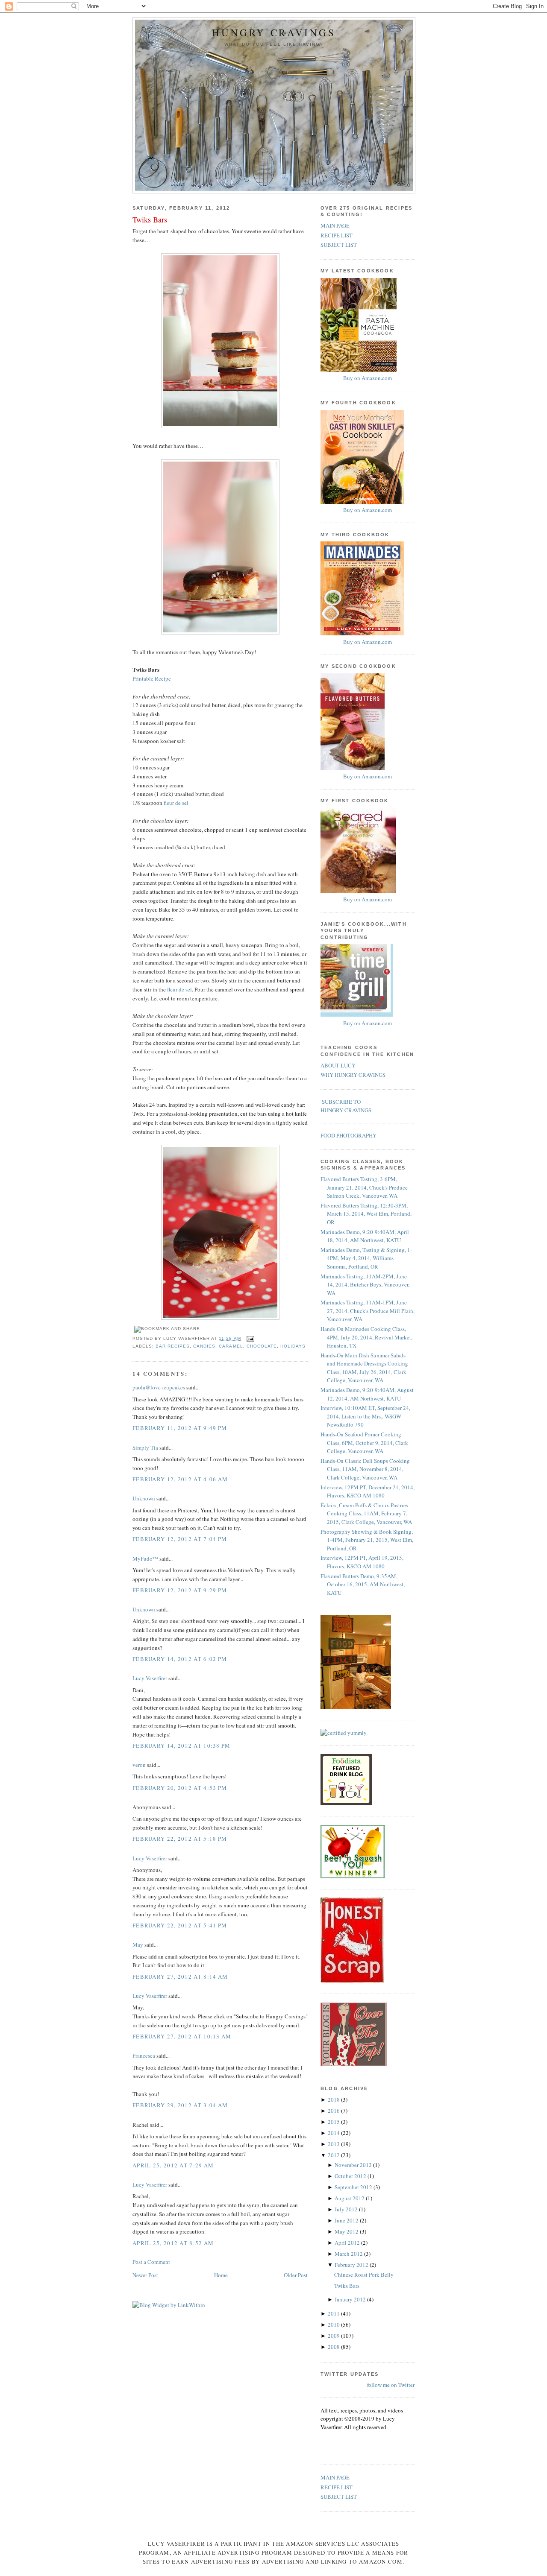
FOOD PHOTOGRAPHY (348, 1135)
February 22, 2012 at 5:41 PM (180, 1925)
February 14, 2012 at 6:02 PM (180, 1659)
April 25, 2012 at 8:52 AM (173, 2243)
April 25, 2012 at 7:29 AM (173, 2165)
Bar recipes (173, 1346)
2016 (334, 2111)
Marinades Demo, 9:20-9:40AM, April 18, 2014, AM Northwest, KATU (365, 1236)
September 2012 (354, 2187)
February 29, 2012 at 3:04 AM (180, 2105)
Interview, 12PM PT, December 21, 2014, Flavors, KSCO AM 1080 (368, 1491)
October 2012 (351, 2176)
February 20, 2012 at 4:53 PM (180, 1788)
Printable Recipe (152, 678)
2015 (334, 2122)
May (138, 1944)
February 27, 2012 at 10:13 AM (182, 2036)
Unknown (144, 1498)
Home (221, 2275)
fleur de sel (176, 803)
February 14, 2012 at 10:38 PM (182, 1746)
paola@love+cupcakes (159, 1387)
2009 (334, 2336)
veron (139, 1765)
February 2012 (352, 2265)
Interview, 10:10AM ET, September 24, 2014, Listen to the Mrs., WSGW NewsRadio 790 (365, 1416)
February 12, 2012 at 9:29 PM (180, 1590)
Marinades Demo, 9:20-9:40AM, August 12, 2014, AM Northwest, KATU (367, 1394)
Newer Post (145, 2275)
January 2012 (351, 2299)
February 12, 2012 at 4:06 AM (180, 1479)
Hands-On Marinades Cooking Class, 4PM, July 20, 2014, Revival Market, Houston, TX (366, 1337)
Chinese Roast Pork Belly (364, 2275)
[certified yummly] (344, 1733)
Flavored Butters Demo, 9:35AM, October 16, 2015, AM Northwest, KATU (363, 1584)
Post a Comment (151, 2262)
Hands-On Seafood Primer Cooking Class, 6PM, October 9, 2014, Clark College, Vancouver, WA (364, 1443)
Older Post (296, 2275)
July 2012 (347, 2209)
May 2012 (347, 2231)
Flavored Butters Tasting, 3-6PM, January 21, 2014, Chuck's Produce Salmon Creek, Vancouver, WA (364, 1187)
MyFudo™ (145, 1558)
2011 (334, 2313)
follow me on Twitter (391, 2385)
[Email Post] (249, 1338)
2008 (334, 2347)
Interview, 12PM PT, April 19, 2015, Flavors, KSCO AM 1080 (362, 1562)
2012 (334, 2155)
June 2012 (347, 2220)
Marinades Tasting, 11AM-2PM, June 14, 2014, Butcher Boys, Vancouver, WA (365, 1285)
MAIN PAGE (335, 225)
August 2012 (350, 2198)
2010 (334, 2325)
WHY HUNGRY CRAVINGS (353, 1075)
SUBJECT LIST (339, 245)
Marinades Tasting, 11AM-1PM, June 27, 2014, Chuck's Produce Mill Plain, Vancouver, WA (368, 1311)
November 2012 (354, 2165)
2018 (334, 2099)
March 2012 (349, 2254)
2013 (334, 2144)
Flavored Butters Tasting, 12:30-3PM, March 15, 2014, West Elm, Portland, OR (366, 1214)
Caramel (231, 1346)
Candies (204, 1346)
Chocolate (262, 1346)
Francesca (144, 2056)
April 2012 (348, 2243)
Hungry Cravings (274, 33)
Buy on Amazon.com (368, 378)
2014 (334, 2133)
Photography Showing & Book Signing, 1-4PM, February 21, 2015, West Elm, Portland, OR (367, 1540)
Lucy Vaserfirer (150, 1678)
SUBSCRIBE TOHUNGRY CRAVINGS (346, 1106)
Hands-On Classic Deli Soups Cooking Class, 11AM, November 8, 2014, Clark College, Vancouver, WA (365, 1469)
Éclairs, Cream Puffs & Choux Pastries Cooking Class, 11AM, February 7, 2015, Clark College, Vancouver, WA (366, 1513)
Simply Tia (145, 1447)
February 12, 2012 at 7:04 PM (180, 1539)
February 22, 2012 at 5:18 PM (180, 1839)
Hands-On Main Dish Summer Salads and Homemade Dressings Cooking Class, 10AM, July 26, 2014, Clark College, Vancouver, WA (364, 1368)
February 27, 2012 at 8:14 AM (180, 1977)
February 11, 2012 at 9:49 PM (180, 1428)
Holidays (293, 1346)
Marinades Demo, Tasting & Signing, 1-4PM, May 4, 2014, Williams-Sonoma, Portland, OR (366, 1258)
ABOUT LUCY (338, 1065)
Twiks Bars (150, 219)
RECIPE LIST (337, 235)
